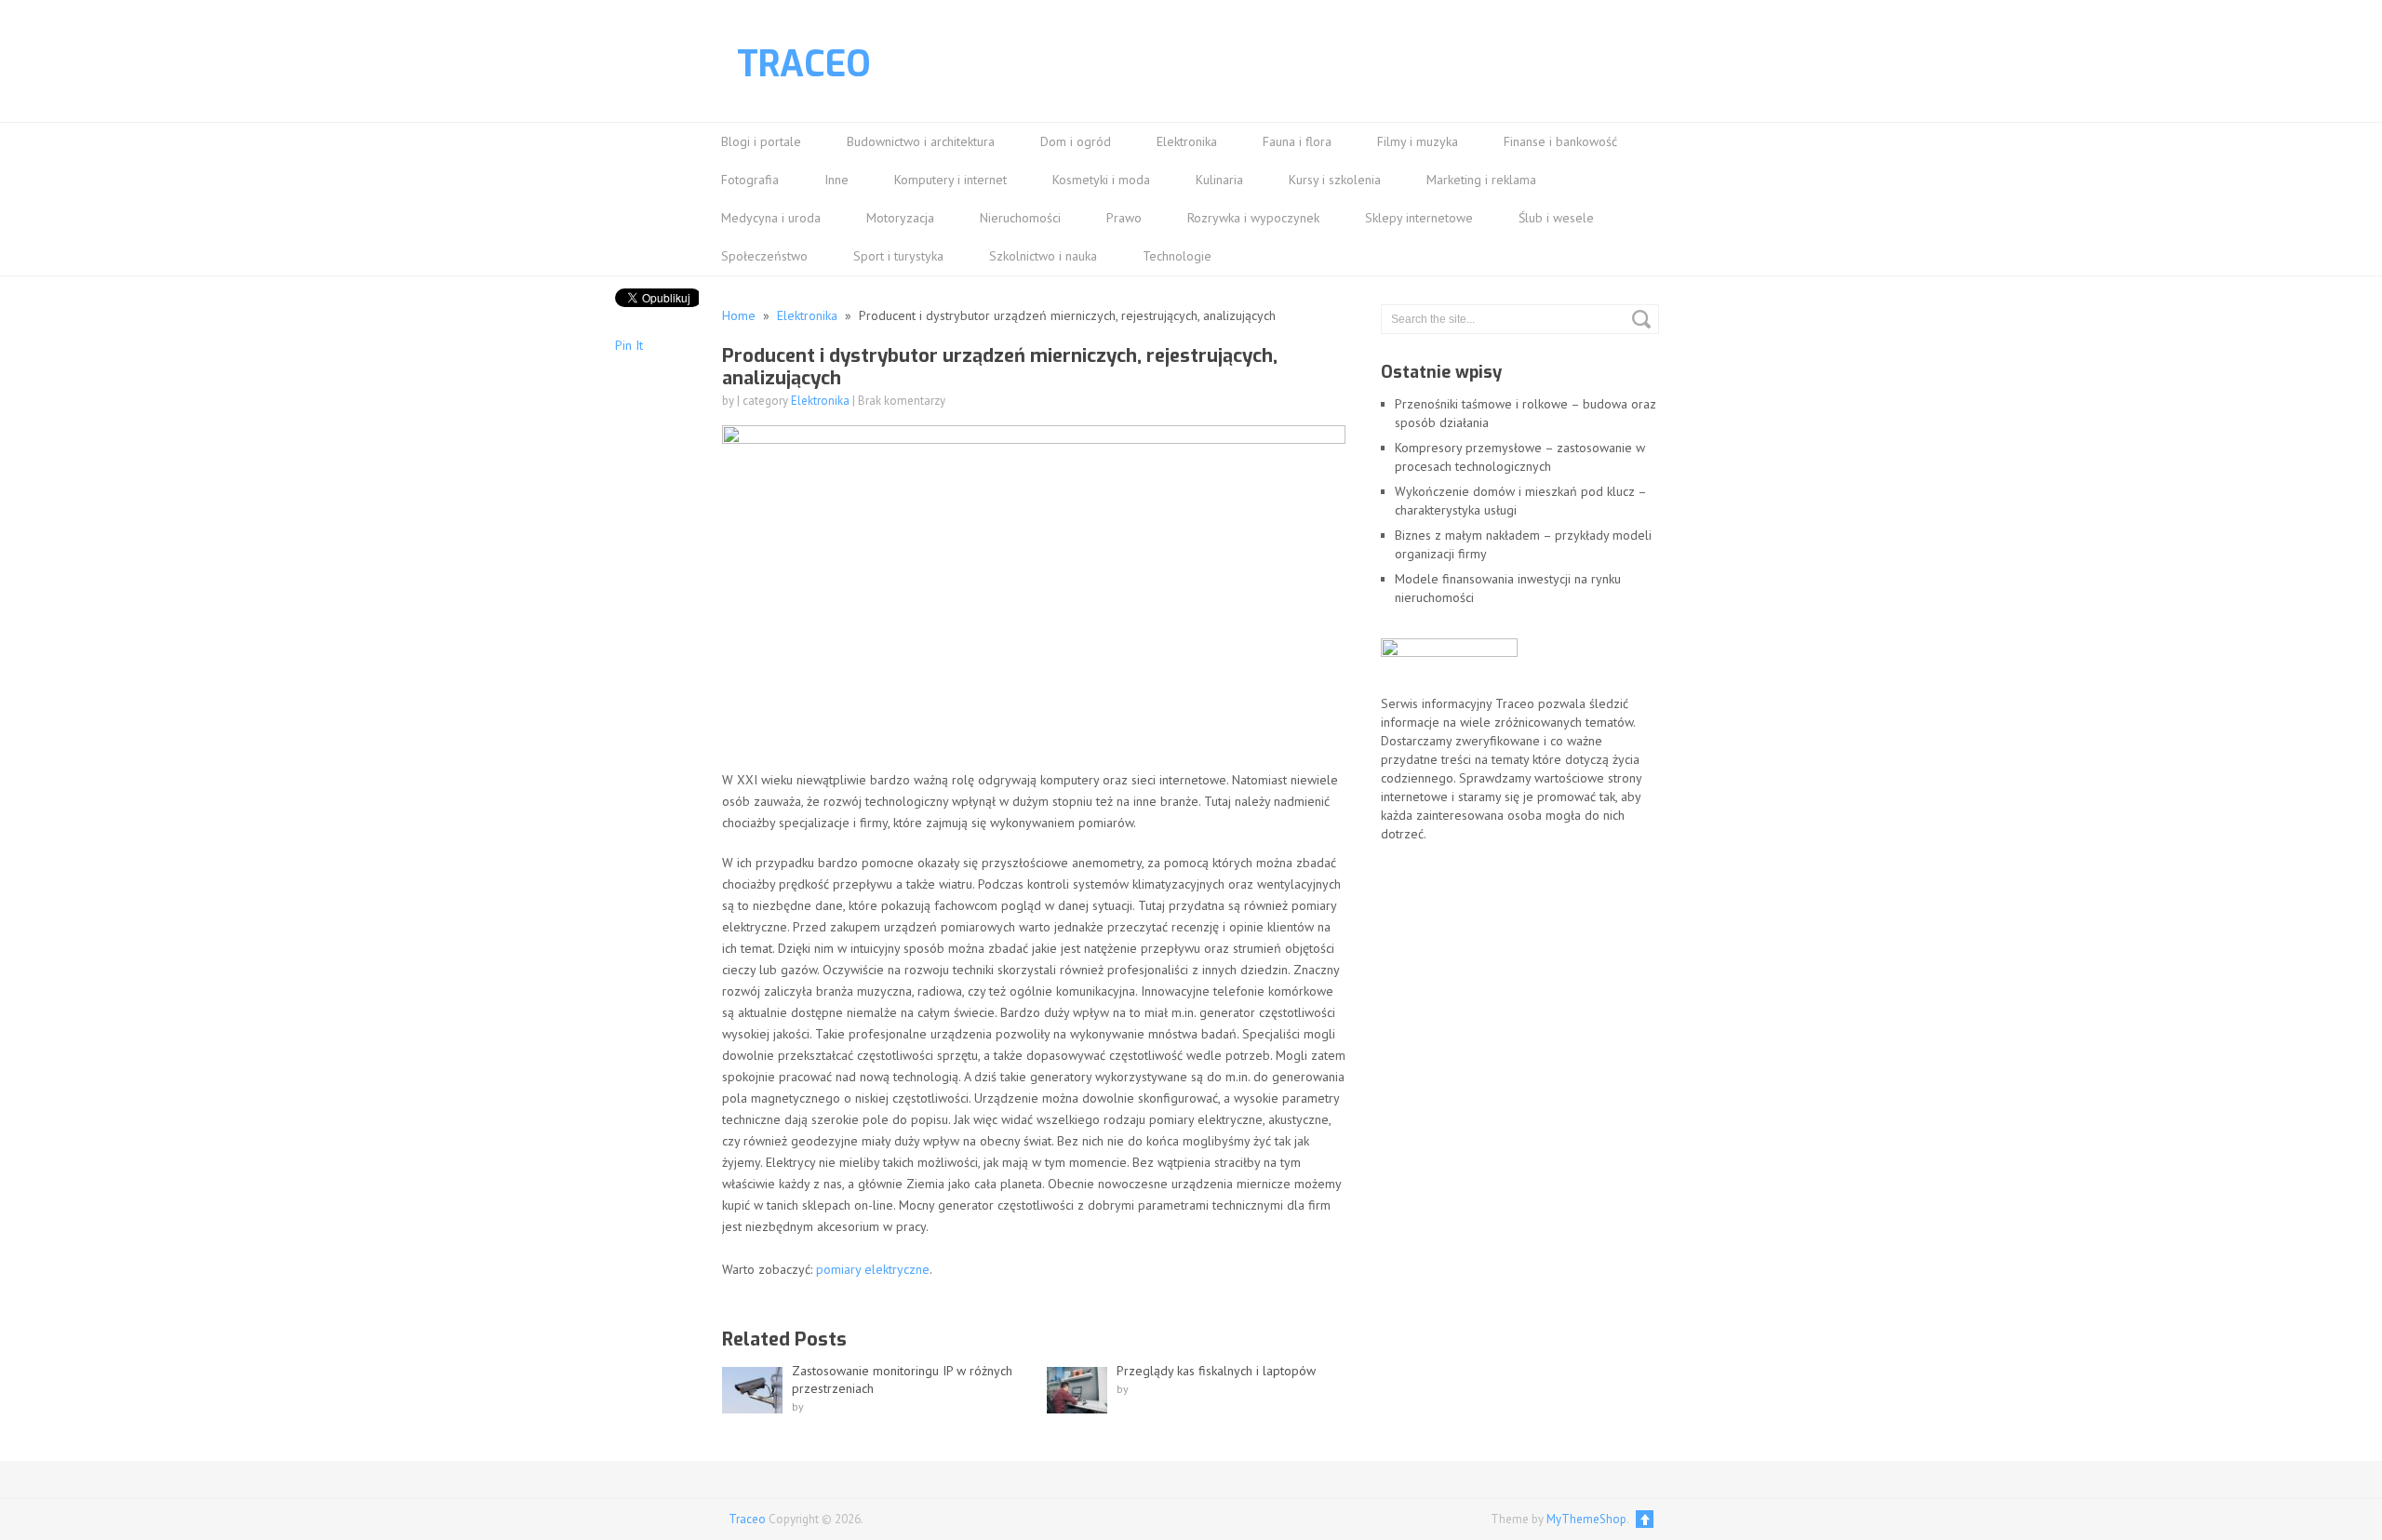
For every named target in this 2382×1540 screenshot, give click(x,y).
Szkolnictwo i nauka (1043, 256)
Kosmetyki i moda (1101, 180)
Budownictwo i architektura (921, 141)
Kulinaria (1219, 180)
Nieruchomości (1020, 218)
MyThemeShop (1586, 1519)
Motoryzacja (900, 218)
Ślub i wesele (1556, 218)
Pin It (629, 345)
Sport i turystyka (898, 256)
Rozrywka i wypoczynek (1253, 218)
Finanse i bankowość (1560, 141)
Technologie (1177, 256)
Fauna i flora (1297, 141)
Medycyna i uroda (771, 218)
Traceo (804, 64)
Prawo (1124, 218)
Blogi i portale (761, 141)
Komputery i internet (950, 180)
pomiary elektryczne (873, 1269)
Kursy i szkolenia (1335, 180)
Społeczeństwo (764, 256)
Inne (836, 180)
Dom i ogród (1076, 141)
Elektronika (1187, 141)
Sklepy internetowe (1419, 218)
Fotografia (750, 180)
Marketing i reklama (1481, 180)
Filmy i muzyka (1418, 141)
